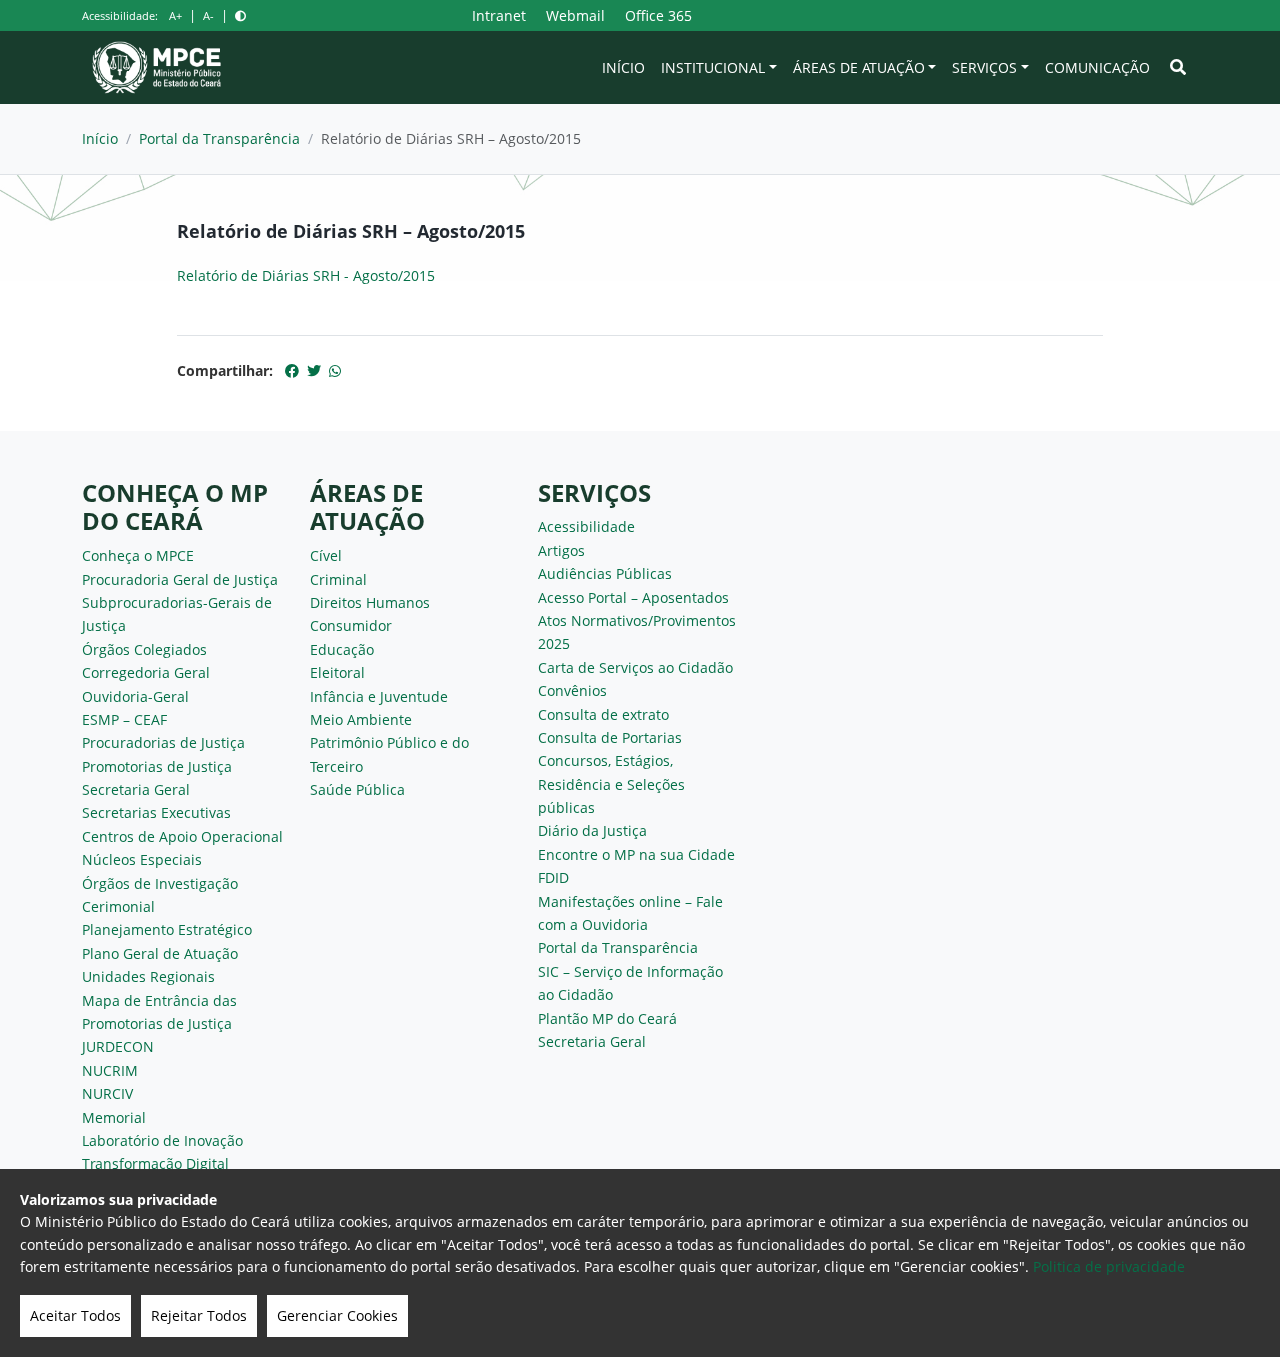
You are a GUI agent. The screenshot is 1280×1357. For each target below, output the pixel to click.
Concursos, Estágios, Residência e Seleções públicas (611, 784)
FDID (553, 877)
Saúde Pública (357, 789)
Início (623, 67)
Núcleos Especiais (142, 859)
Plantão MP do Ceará (607, 1018)
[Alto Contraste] (240, 15)
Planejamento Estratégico (167, 929)
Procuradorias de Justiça (163, 742)
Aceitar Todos (75, 1315)
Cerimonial (118, 906)
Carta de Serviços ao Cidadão (635, 667)
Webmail (575, 15)
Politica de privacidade (1109, 1266)
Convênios (572, 690)
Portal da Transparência (219, 138)
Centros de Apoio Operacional (182, 836)
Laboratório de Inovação (162, 1140)
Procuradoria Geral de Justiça (180, 579)
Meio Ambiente (361, 719)
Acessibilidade (586, 526)
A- (208, 15)
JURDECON (118, 1046)
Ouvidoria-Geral (135, 696)
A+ (175, 15)
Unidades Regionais (148, 976)
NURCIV (107, 1093)
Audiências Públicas (605, 573)
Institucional (713, 67)
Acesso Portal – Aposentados (633, 597)
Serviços (984, 67)
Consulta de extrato (603, 714)
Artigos (561, 550)
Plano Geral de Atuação (160, 953)
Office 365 (658, 15)
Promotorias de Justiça (157, 766)
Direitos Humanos (370, 602)
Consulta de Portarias (610, 737)
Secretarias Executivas (156, 812)
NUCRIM (110, 1070)
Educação (342, 649)
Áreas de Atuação (859, 67)
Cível (326, 555)
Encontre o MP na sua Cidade (636, 854)
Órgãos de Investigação (160, 883)
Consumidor (351, 625)
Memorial (114, 1117)
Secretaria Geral (136, 789)
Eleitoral (337, 672)
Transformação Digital (155, 1163)
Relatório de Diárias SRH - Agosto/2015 (306, 275)
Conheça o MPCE (138, 555)
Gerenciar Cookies (337, 1315)
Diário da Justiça (592, 830)
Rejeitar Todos (199, 1315)
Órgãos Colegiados (144, 649)
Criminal (338, 579)
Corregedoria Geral (146, 672)
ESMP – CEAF (124, 719)
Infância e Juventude (379, 696)
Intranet (499, 15)
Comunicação (1097, 67)
